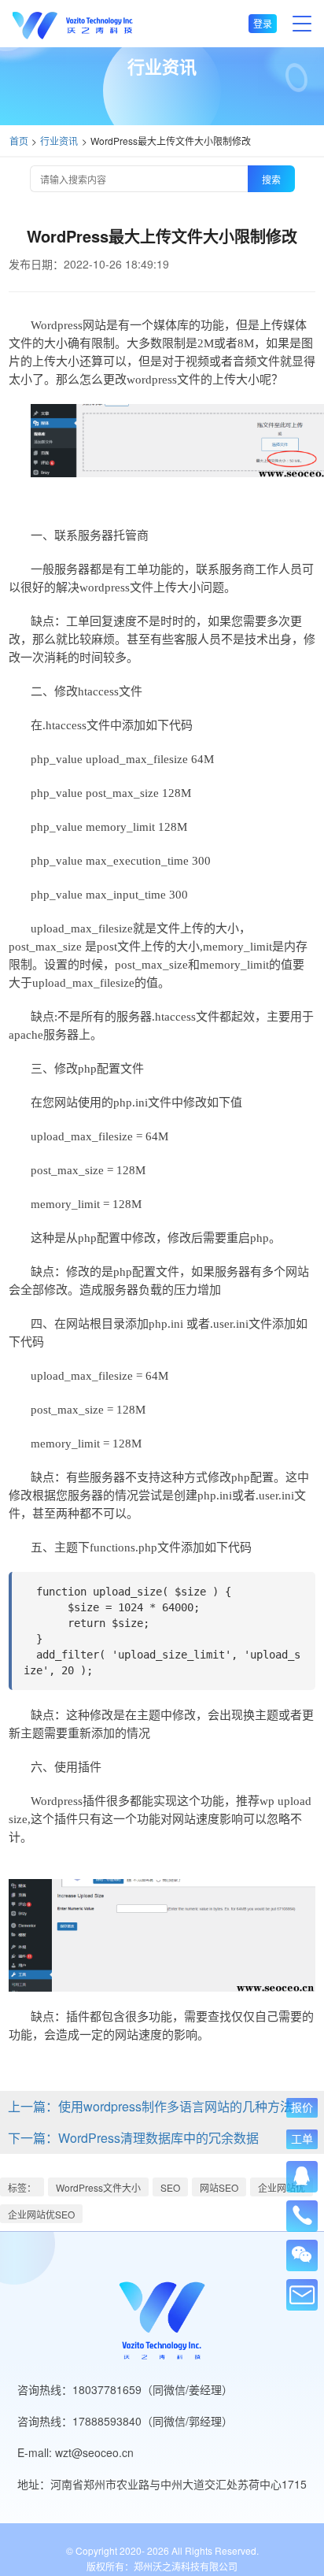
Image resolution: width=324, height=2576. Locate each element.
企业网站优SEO (41, 2214)
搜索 (271, 179)
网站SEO (219, 2187)
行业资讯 (59, 141)
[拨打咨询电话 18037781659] (302, 2211)
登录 (263, 23)
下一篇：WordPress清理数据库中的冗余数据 (133, 2138)
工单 (302, 2139)
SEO (170, 2187)
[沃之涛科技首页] (73, 24)
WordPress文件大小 (98, 2187)
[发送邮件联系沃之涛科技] (302, 2295)
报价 (302, 2107)
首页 (19, 141)
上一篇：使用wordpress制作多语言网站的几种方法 (150, 2106)
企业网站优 (282, 2187)
